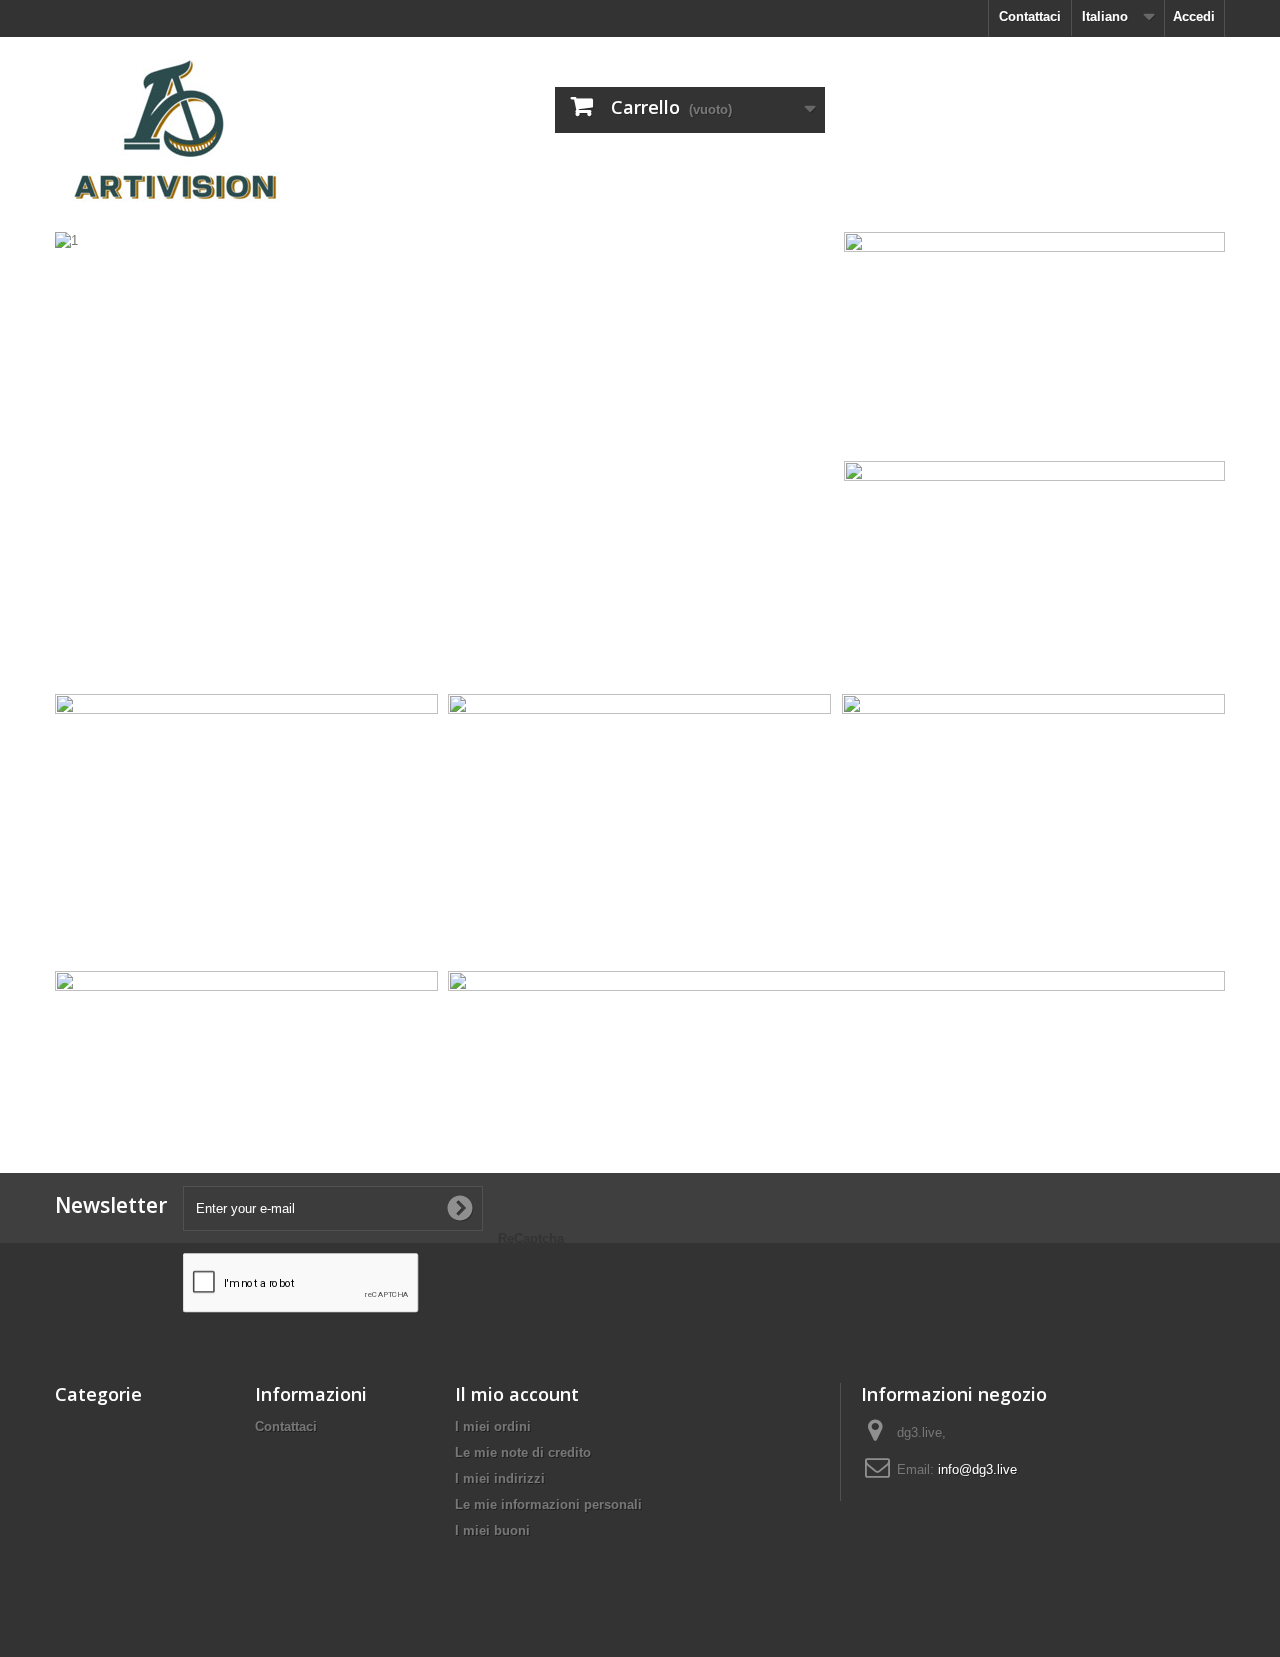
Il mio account (517, 1394)
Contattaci (1030, 16)
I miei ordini (493, 1426)
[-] (240, 127)
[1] (444, 456)
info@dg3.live (977, 1469)
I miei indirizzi (500, 1478)
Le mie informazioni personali (548, 1504)
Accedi (1194, 16)
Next (798, 644)
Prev (748, 644)
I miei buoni (492, 1530)
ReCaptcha (531, 1238)
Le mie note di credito (523, 1452)
